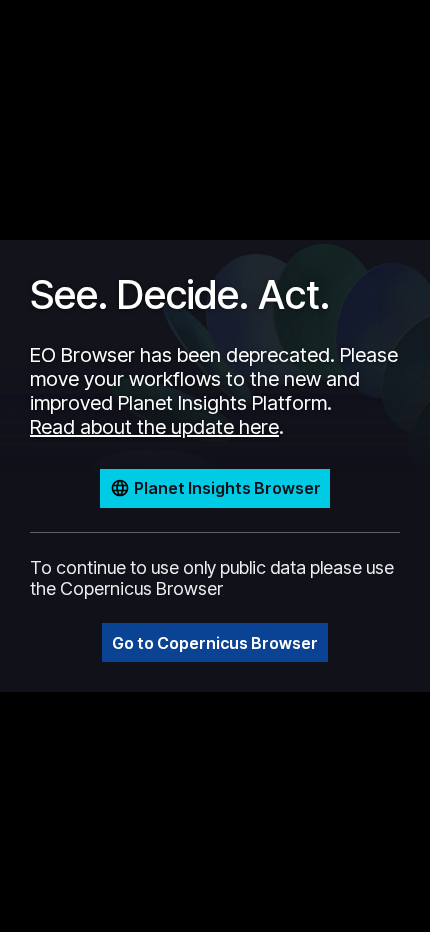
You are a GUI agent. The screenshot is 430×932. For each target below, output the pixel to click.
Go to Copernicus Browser (215, 643)
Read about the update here (154, 427)
